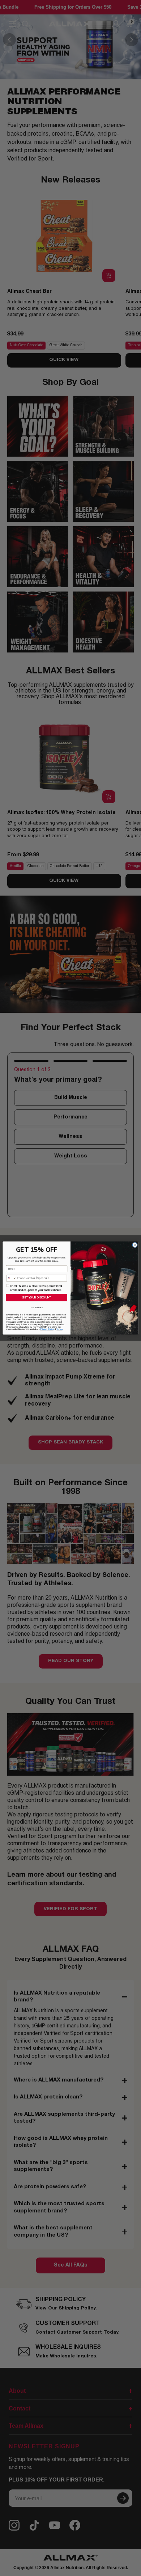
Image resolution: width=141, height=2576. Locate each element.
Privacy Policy (47, 1329)
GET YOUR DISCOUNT (37, 1297)
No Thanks (37, 1307)
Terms (59, 1329)
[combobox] (11, 1278)
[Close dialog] (135, 1245)
